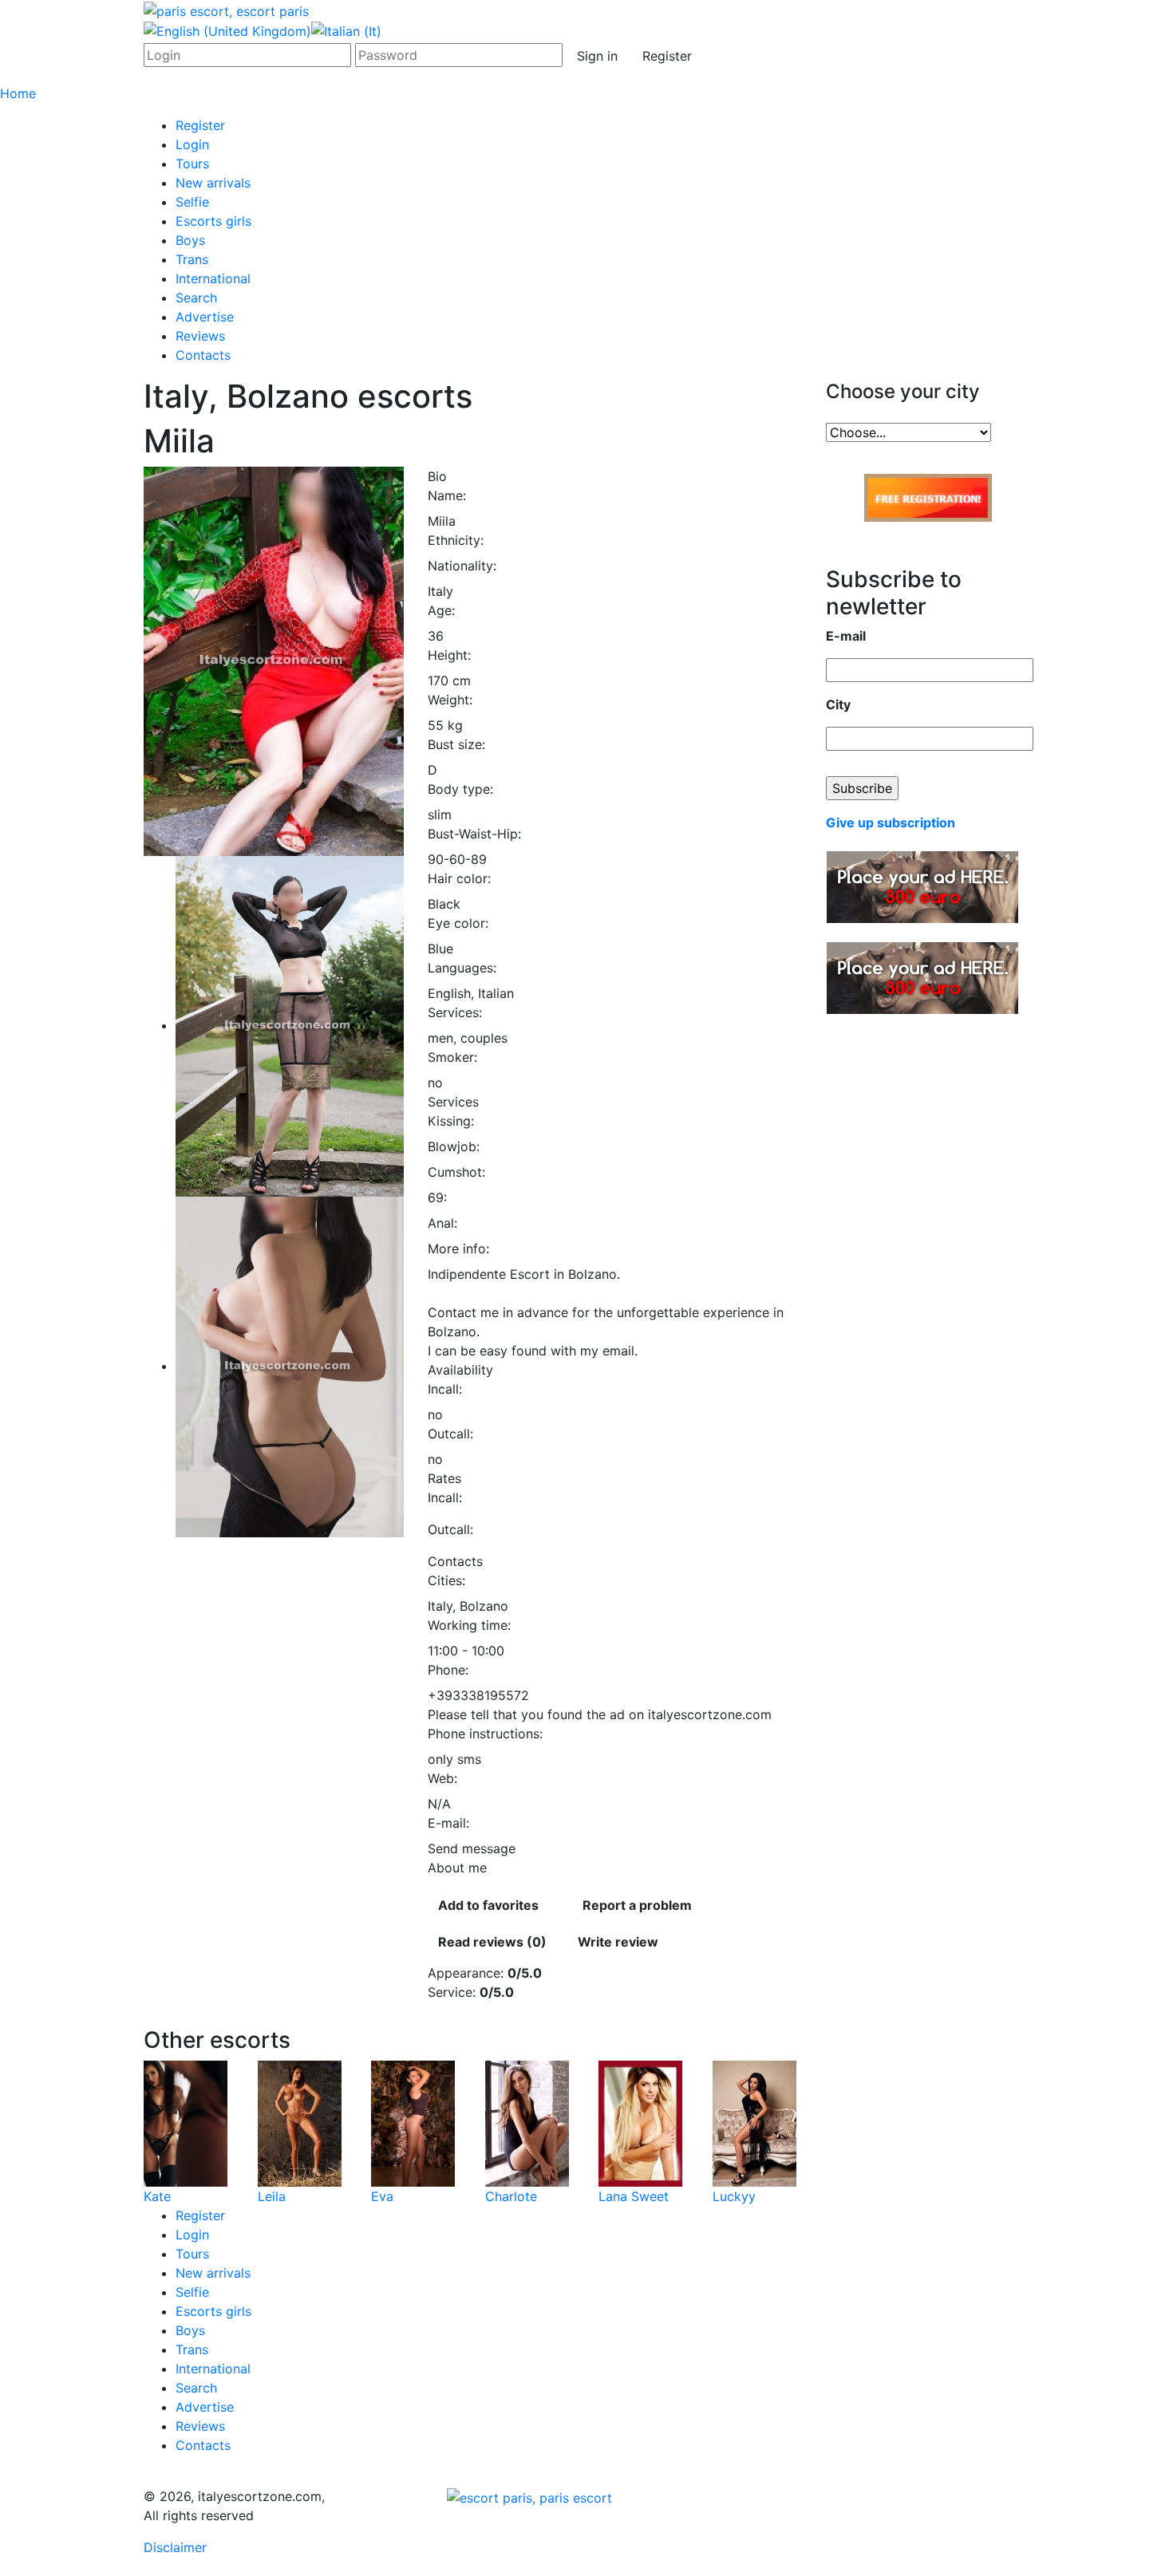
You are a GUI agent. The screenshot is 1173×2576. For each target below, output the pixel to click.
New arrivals (213, 183)
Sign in (597, 56)
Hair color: (459, 878)
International (213, 278)
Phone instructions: (485, 1734)
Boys (190, 240)
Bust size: (456, 744)
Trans (192, 259)
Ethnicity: (456, 540)
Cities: (446, 1580)
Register (667, 56)
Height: (449, 655)
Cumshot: (456, 1172)
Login (192, 144)
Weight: (450, 700)
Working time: (469, 1625)
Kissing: (451, 1121)
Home (18, 93)
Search (196, 298)
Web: (442, 1778)
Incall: (445, 1389)
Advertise (205, 317)
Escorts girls (213, 221)
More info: (458, 1249)
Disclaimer (175, 2547)
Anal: (442, 1223)
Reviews (200, 336)
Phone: (448, 1670)
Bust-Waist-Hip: (474, 834)
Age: (441, 610)
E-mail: (448, 1823)
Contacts (203, 355)
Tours (192, 164)
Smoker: (452, 1057)
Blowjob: (454, 1146)
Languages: (462, 968)
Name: (447, 495)
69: (437, 1197)
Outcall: (450, 1434)
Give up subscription (891, 823)
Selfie (192, 202)
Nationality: (462, 566)
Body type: (460, 789)
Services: (455, 1012)
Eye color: (458, 923)
